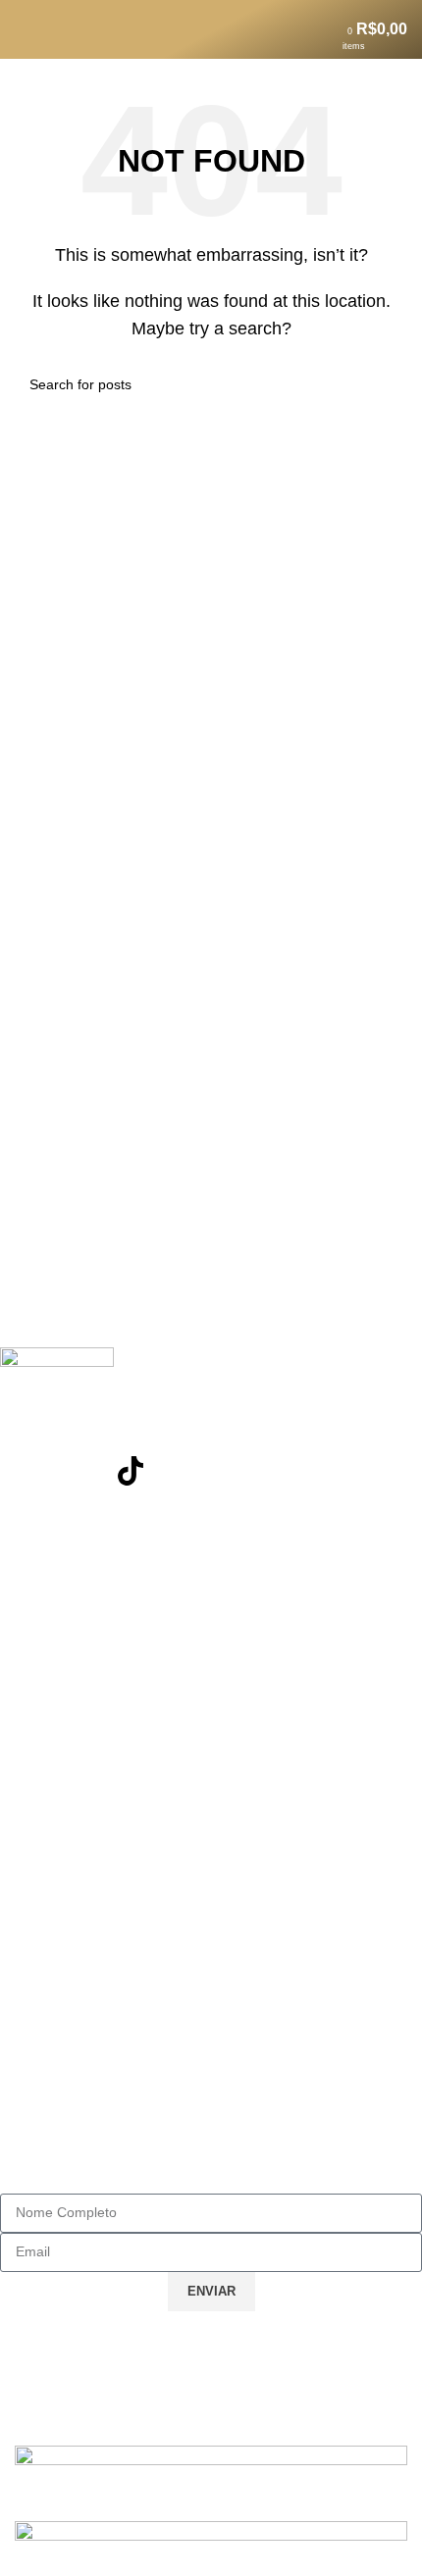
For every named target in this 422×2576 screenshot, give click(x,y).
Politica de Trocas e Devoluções (129, 1657)
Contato (44, 1587)
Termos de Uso (69, 1879)
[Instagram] (25, 1471)
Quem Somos (64, 1949)
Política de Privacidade (97, 1914)
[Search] (56, 29)
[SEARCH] (385, 384)
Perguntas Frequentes (94, 1622)
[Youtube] (78, 1471)
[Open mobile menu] (23, 29)
